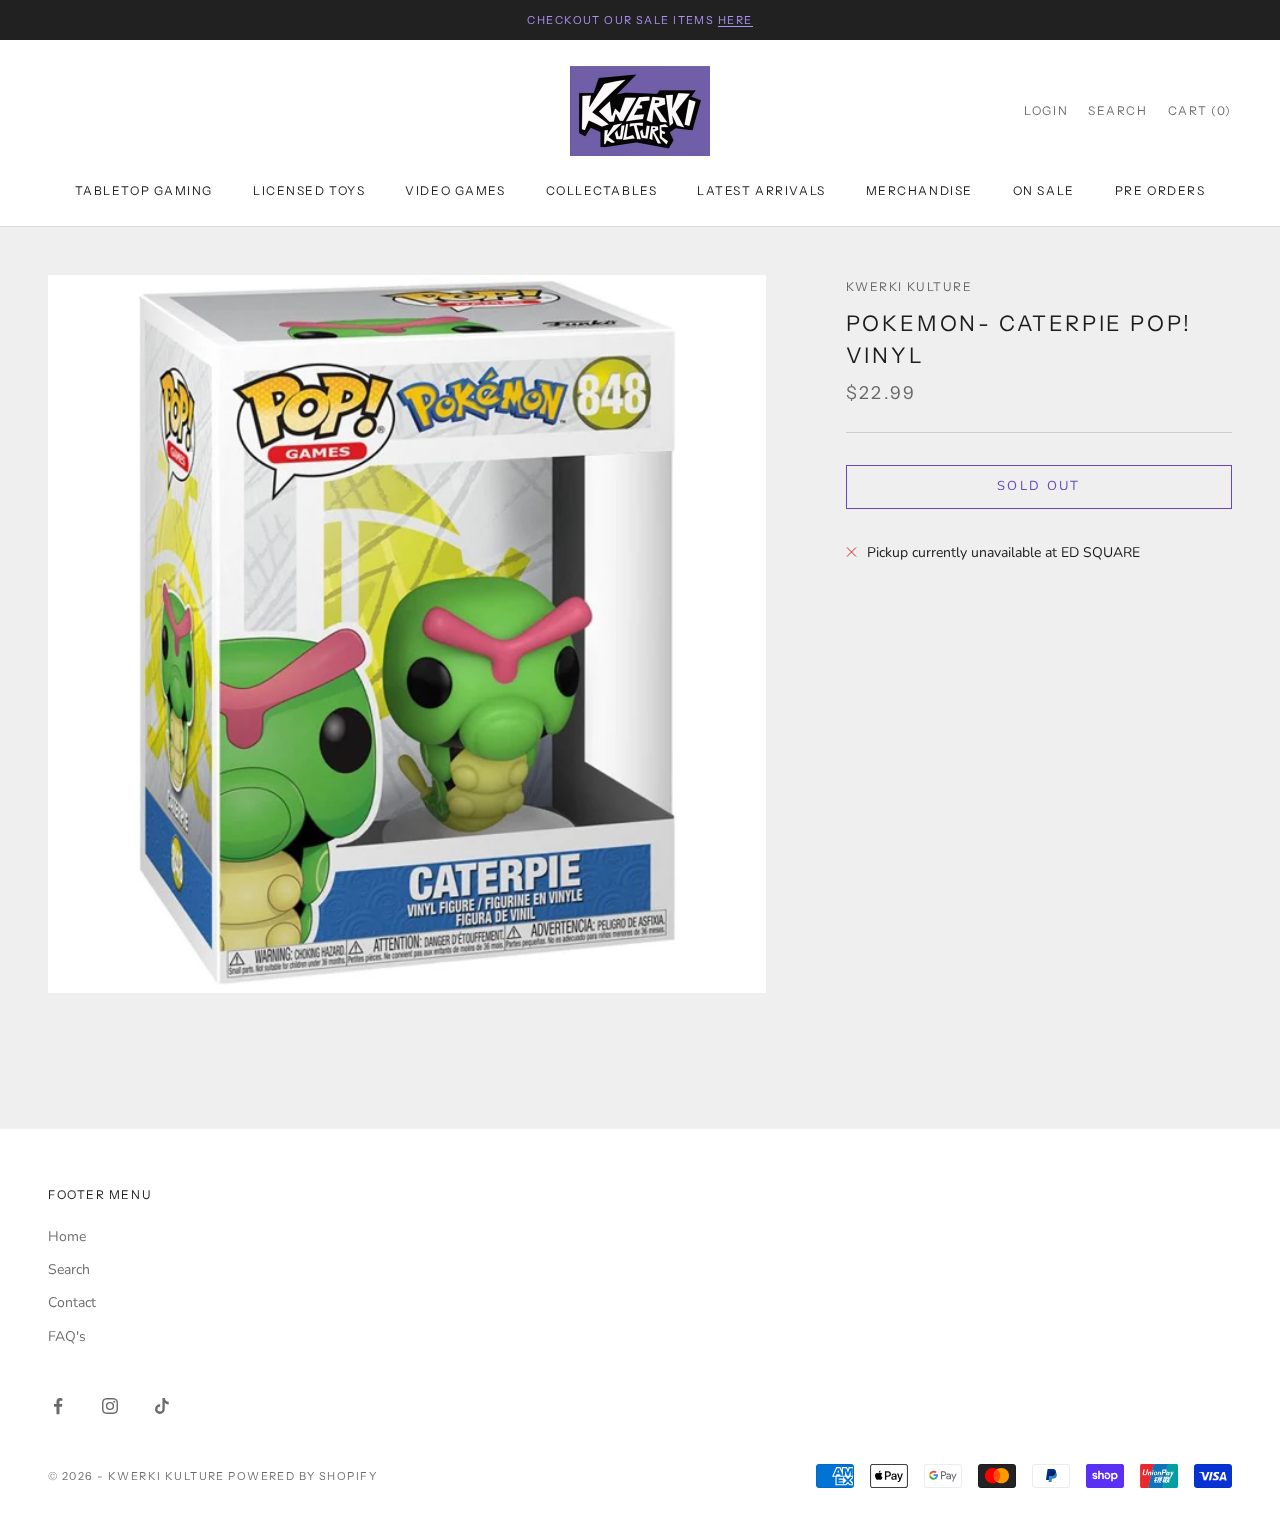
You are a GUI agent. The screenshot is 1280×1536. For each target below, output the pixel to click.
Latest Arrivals (761, 190)
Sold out (1039, 486)
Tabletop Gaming (144, 190)
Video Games (455, 190)
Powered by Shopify (302, 1476)
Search (69, 1269)
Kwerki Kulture (909, 286)
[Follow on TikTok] (162, 1406)
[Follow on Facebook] (58, 1406)
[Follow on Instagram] (110, 1406)
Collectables (602, 190)
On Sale (1044, 190)
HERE (735, 20)
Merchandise (919, 190)
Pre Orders (1160, 190)
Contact (72, 1302)
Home (67, 1236)
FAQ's (67, 1336)
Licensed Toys (309, 190)
